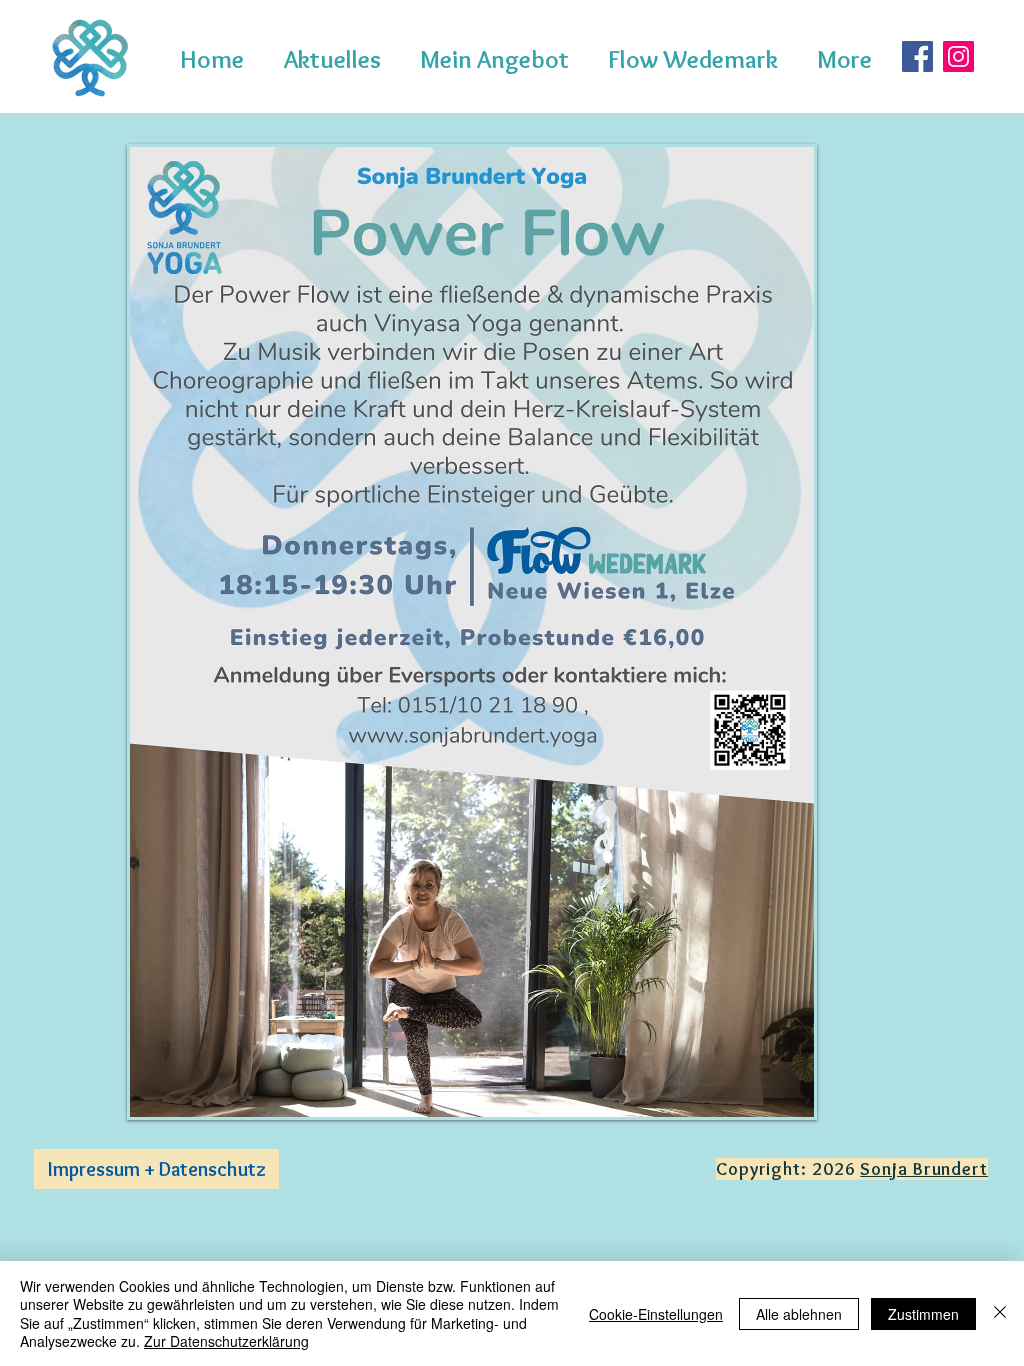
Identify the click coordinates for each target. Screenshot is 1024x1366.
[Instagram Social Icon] (958, 56)
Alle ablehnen (799, 1314)
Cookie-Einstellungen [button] (656, 1314)
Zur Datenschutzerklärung (226, 1341)
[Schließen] (1000, 1313)
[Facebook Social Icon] (917, 56)
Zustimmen (923, 1314)
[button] (499, 59)
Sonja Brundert (924, 1169)
